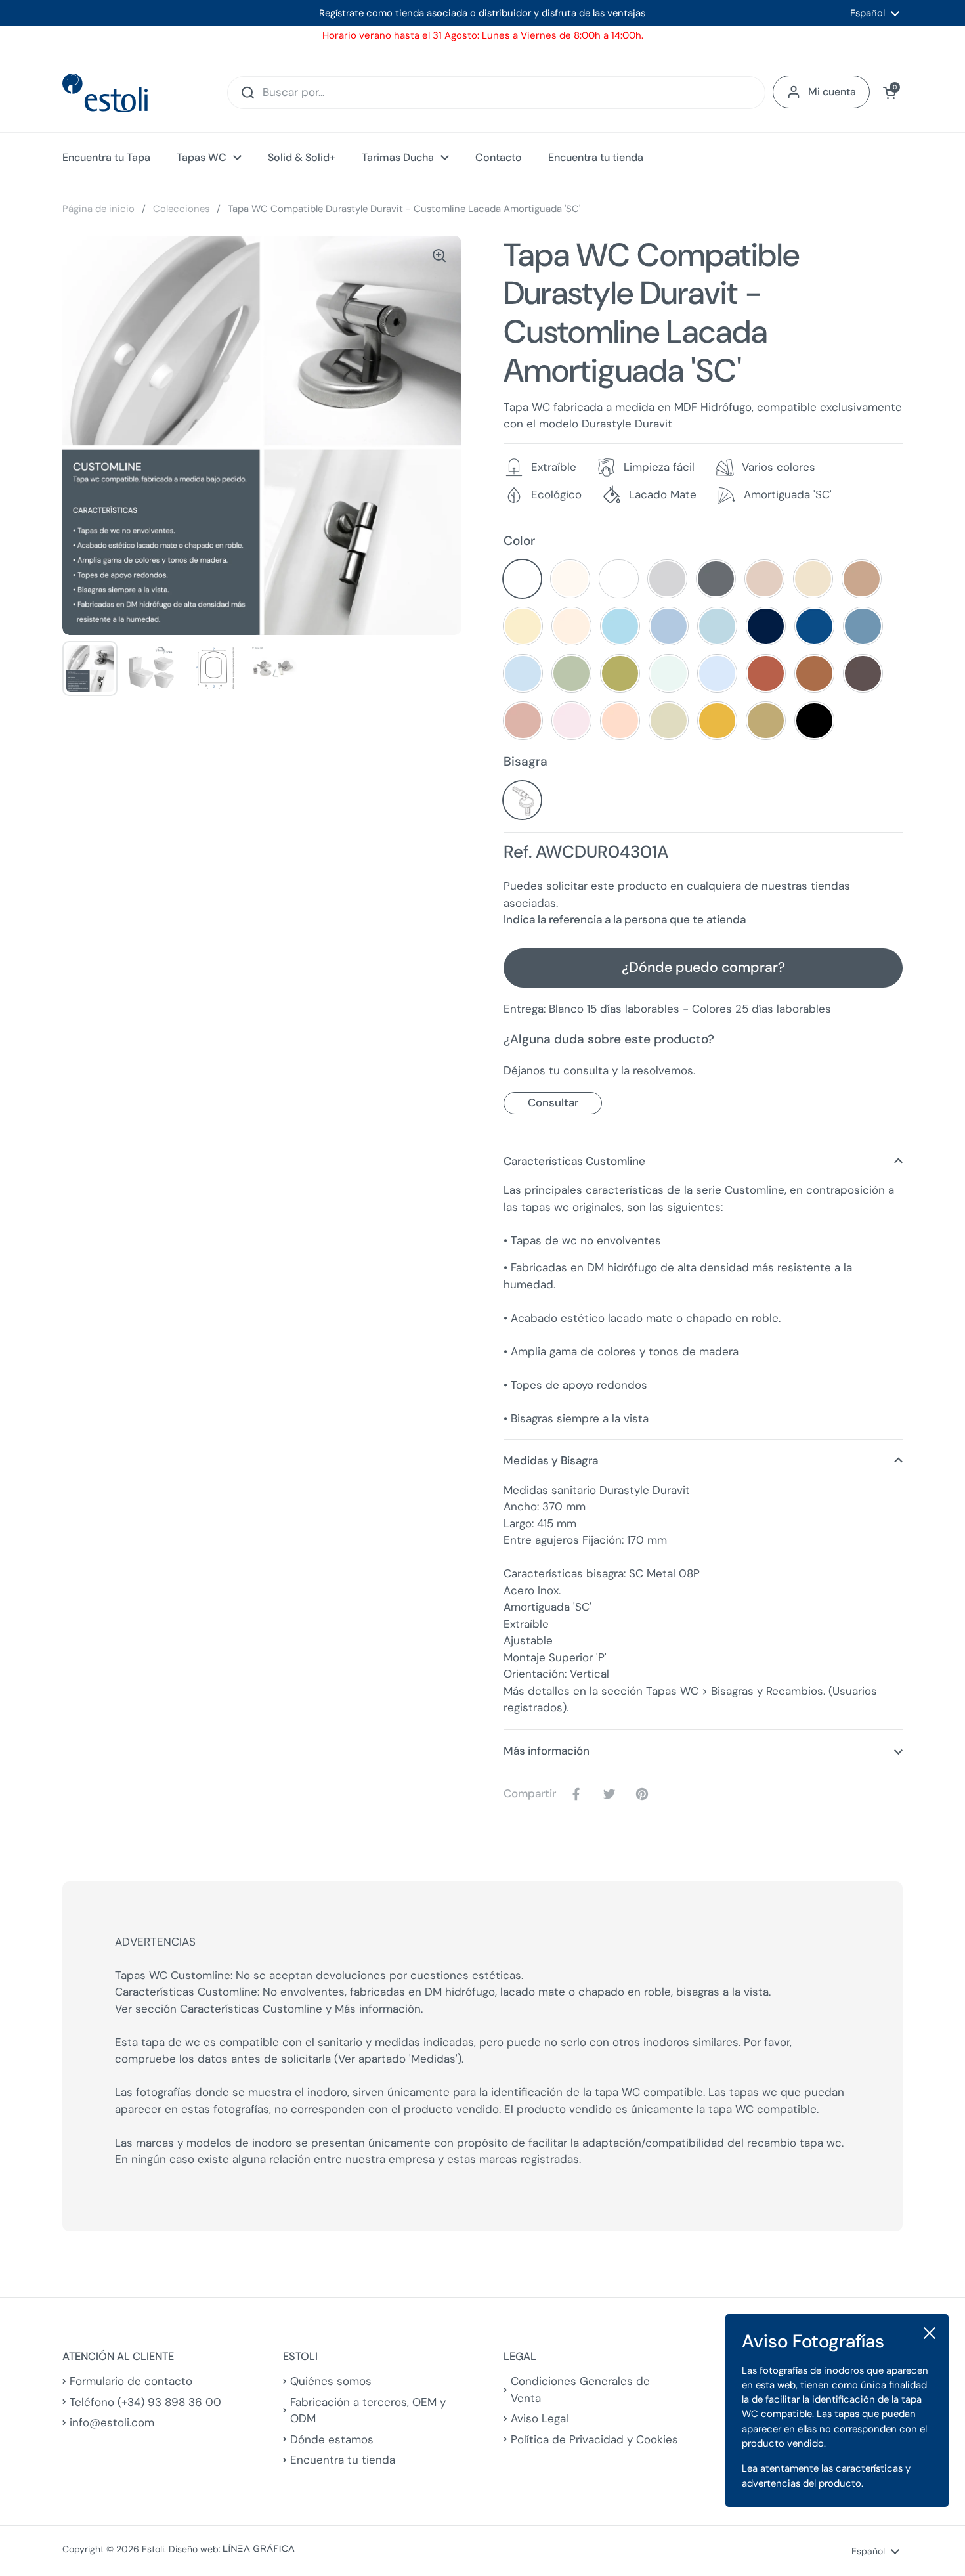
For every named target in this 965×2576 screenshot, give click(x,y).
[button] (890, 93)
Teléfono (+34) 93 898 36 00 (145, 2402)
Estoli (153, 2549)
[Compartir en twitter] (612, 1794)
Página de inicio (98, 209)
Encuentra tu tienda (343, 2460)
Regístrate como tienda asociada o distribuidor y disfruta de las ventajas (482, 13)
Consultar (553, 1102)
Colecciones (181, 209)
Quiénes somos (331, 2381)
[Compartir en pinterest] (645, 1794)
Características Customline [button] (574, 1161)
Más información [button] (547, 1751)
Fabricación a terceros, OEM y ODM (368, 2411)
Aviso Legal (540, 2418)
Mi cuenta (832, 92)
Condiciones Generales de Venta (580, 2390)
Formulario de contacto (131, 2381)
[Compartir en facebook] (579, 1794)
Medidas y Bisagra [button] (551, 1460)
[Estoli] (105, 93)
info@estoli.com (112, 2422)
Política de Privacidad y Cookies (594, 2439)
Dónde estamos (332, 2439)
